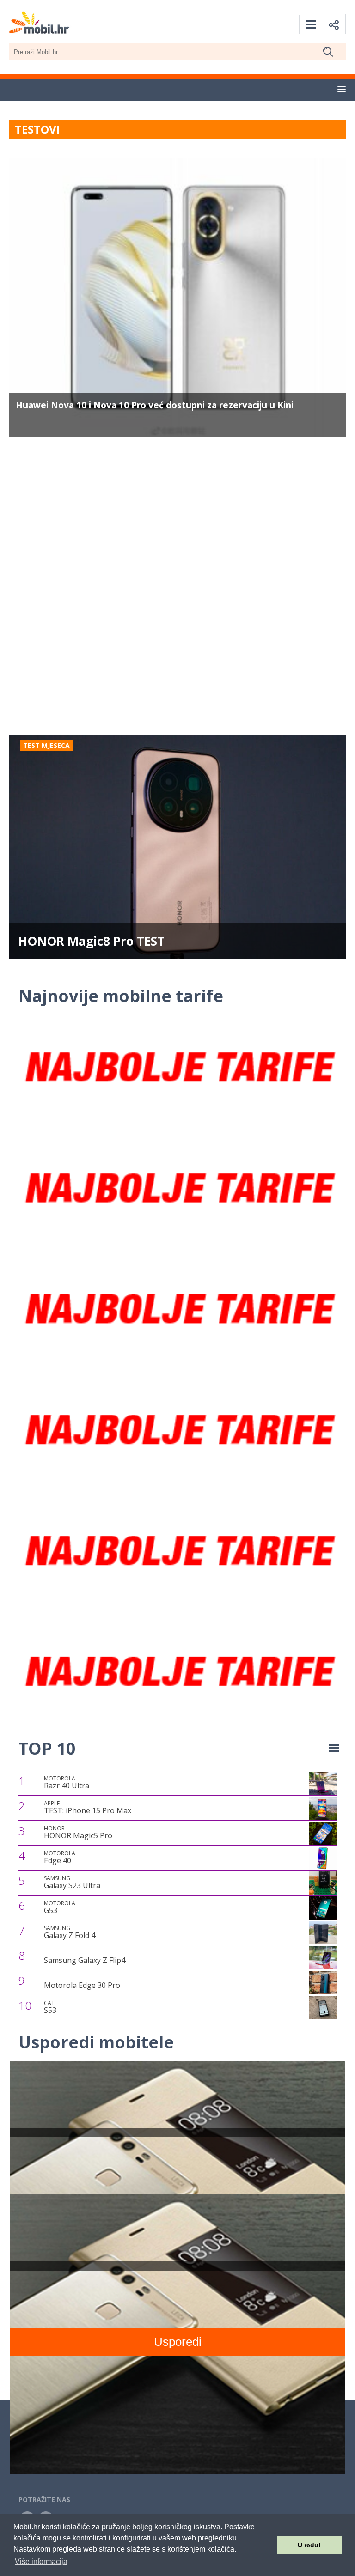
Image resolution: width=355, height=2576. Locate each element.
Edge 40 (60, 1858)
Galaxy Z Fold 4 (70, 1932)
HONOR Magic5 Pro (78, 1833)
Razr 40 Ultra (67, 1783)
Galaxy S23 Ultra (72, 1883)
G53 (60, 1908)
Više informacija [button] (41, 2561)
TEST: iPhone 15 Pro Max (88, 1808)
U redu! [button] (309, 2545)
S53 (50, 2007)
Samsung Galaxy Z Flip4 (85, 1960)
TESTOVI (37, 129)
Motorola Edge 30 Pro (82, 1985)
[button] (342, 90)
